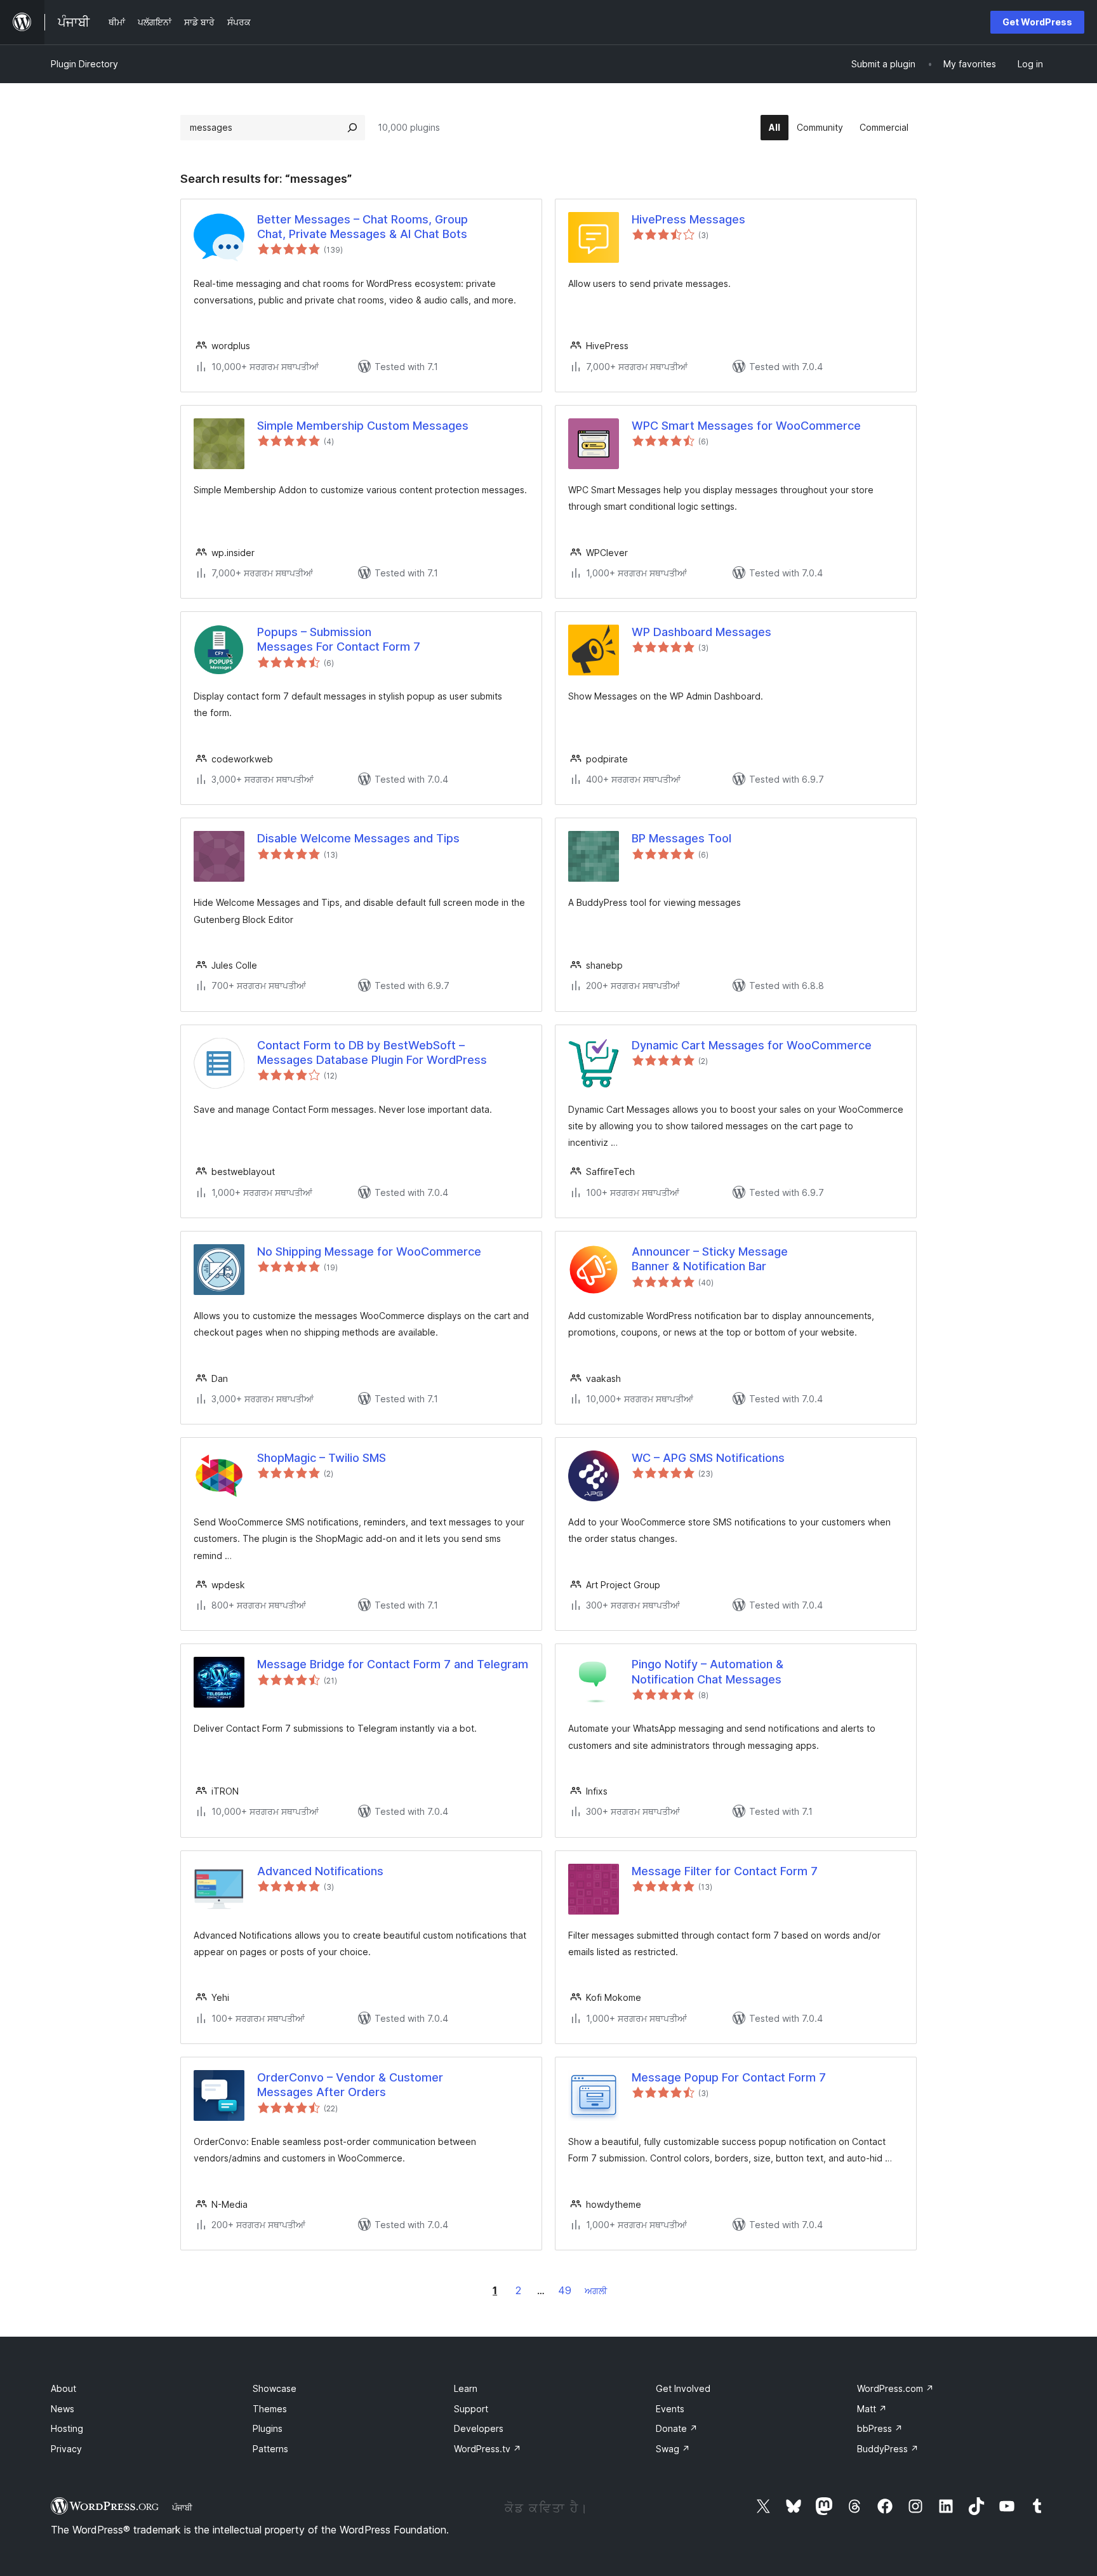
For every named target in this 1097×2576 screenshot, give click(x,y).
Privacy (66, 2449)
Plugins (268, 2428)
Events (670, 2409)
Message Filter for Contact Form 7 (725, 1871)
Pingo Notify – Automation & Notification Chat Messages (708, 1671)
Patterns (270, 2449)
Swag (673, 2449)
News (63, 2409)
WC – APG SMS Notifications (708, 1458)
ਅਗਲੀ (596, 2291)
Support (471, 2409)
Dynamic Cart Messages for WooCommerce (752, 1045)
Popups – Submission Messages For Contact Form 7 (339, 639)
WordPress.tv (488, 2449)
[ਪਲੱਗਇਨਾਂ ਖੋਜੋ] (352, 128)
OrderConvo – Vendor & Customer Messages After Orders (350, 2085)
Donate (677, 2428)
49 (565, 2290)
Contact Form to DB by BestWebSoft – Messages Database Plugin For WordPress (372, 1052)
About (63, 2388)
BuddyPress (888, 2449)
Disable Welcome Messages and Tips (358, 838)
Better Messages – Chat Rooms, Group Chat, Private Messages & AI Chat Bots (362, 227)
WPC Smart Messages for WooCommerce (746, 426)
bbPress (880, 2428)
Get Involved (683, 2388)
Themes (270, 2409)
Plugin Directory (84, 64)
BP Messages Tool (681, 838)
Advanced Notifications (320, 1871)
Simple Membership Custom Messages (363, 426)
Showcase (275, 2388)
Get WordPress (1037, 22)
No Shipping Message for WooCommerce (369, 1251)
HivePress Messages (688, 219)
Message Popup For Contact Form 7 (729, 2077)
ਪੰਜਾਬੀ (182, 2507)
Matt (872, 2409)
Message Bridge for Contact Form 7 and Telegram (393, 1664)
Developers (479, 2428)
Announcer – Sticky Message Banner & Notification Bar (710, 1259)
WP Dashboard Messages (701, 632)
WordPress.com (895, 2388)
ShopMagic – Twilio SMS (322, 1458)
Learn (466, 2388)
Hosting (67, 2428)
